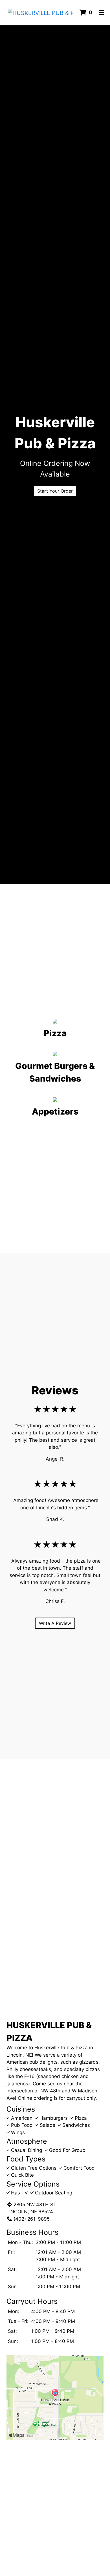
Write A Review (55, 1623)
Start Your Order (55, 491)
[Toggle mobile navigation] (102, 13)
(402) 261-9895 (32, 2219)
